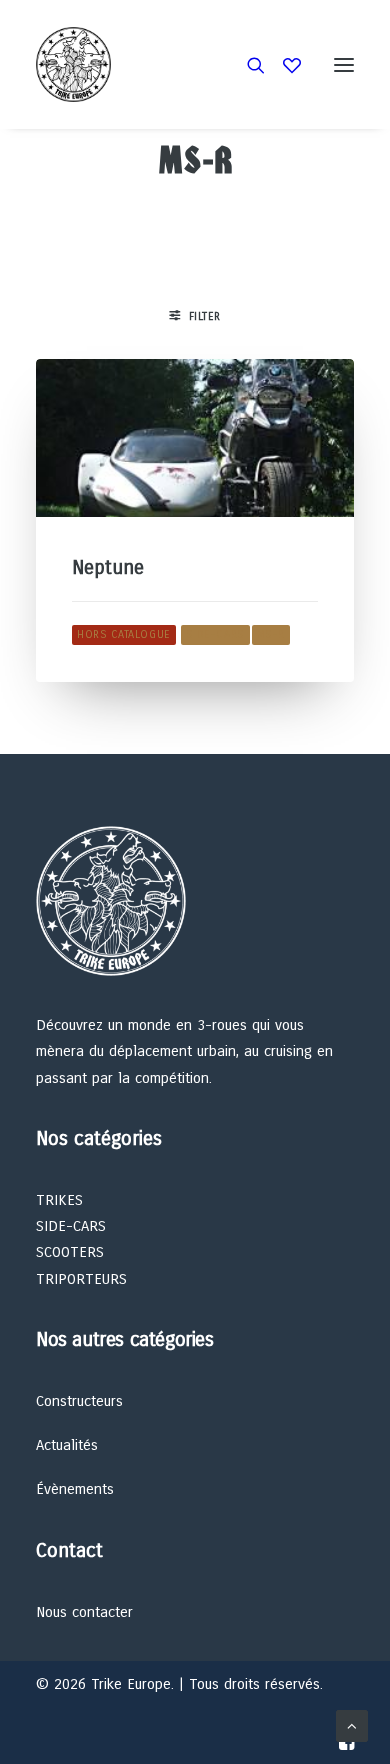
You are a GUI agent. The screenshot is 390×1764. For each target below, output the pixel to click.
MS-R (271, 634)
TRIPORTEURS (81, 1279)
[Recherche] (247, 65)
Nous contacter (84, 1612)
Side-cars (215, 634)
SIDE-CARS (71, 1226)
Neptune (108, 567)
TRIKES (59, 1200)
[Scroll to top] (352, 1725)
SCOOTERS (70, 1252)
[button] (344, 64)
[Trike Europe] (73, 64)
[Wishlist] (283, 65)
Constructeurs (79, 1401)
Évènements (75, 1489)
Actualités (67, 1445)
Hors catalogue (124, 634)
